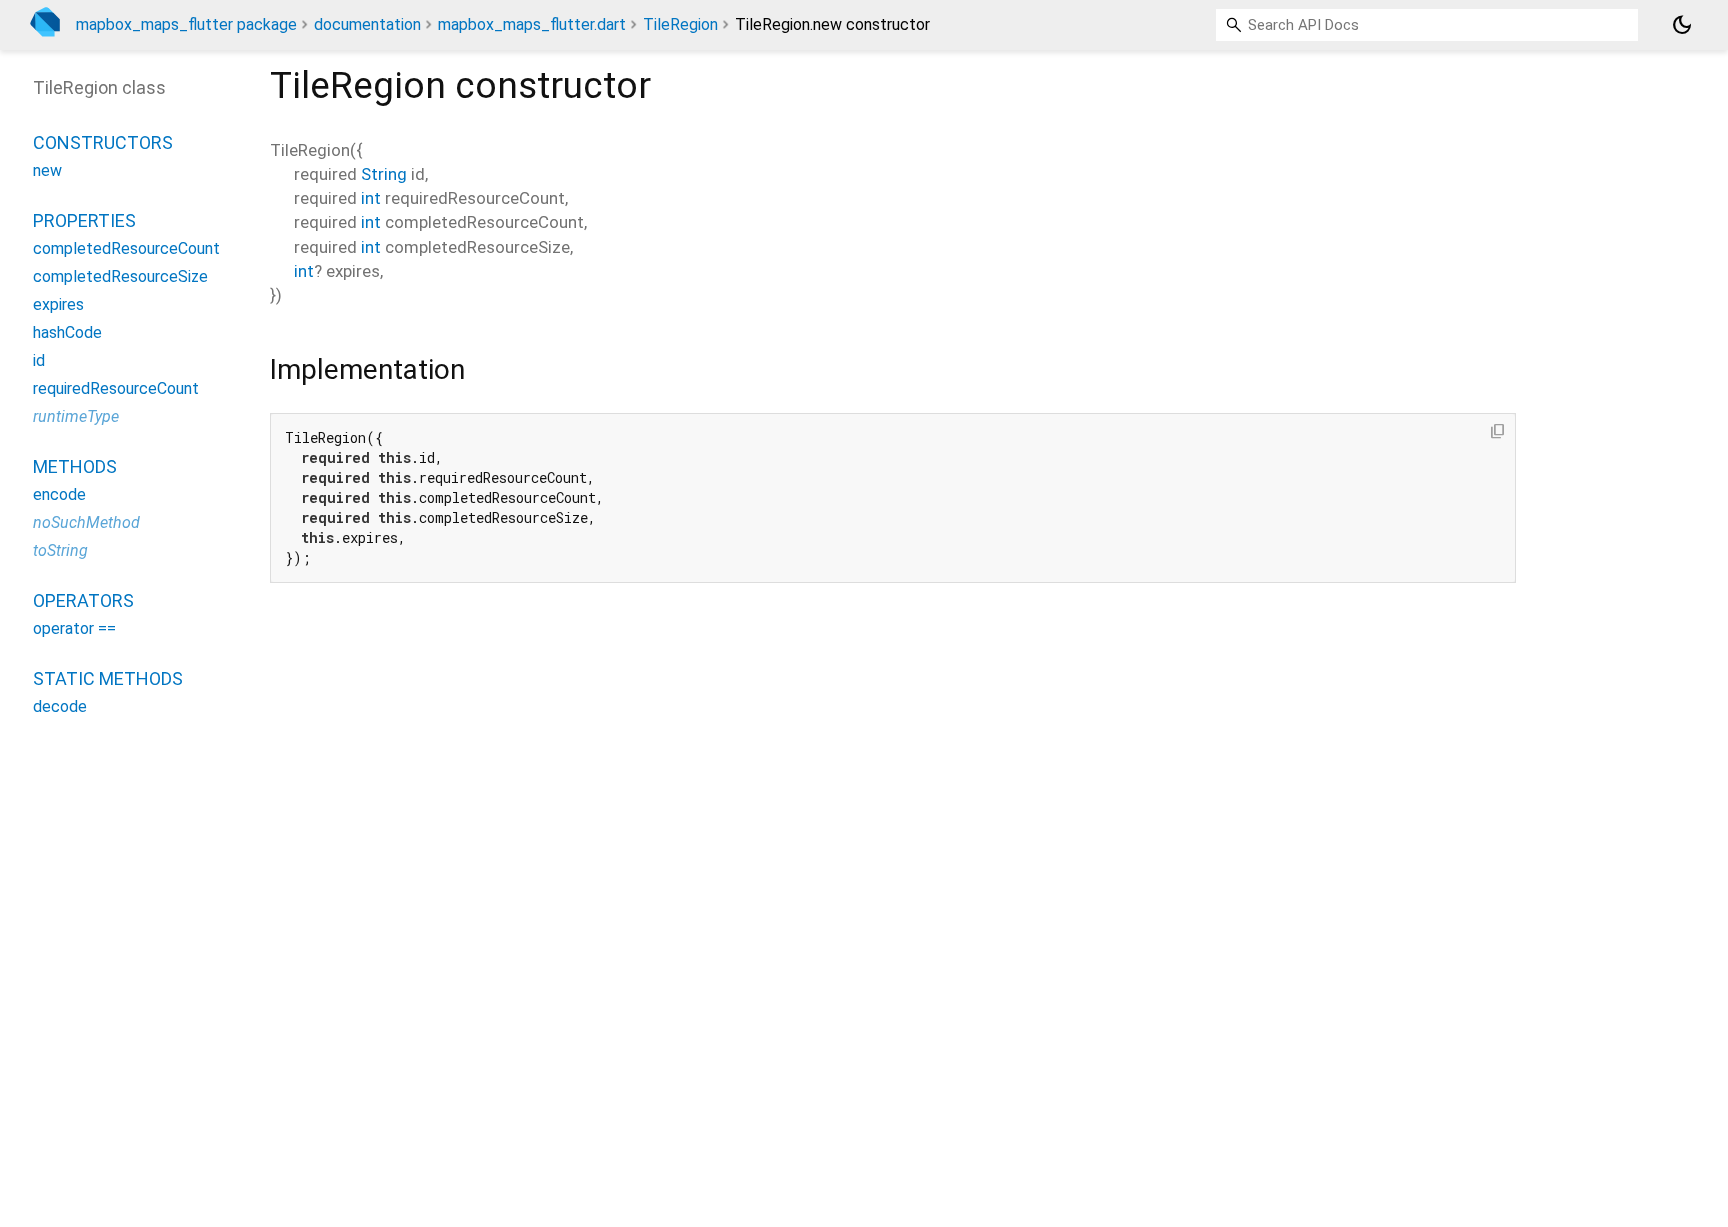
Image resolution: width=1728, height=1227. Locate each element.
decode (60, 706)
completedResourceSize (120, 276)
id (39, 360)
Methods (75, 466)
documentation (367, 24)
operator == (74, 628)
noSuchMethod (86, 522)
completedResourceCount (126, 248)
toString (60, 550)
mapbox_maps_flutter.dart (532, 24)
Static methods (108, 678)
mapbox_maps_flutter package (186, 24)
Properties (84, 220)
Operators (83, 600)
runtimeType (76, 416)
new (47, 170)
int (371, 198)
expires (58, 304)
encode (59, 494)
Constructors (103, 142)
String (384, 174)
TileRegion (680, 24)
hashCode (67, 332)
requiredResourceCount (116, 388)
